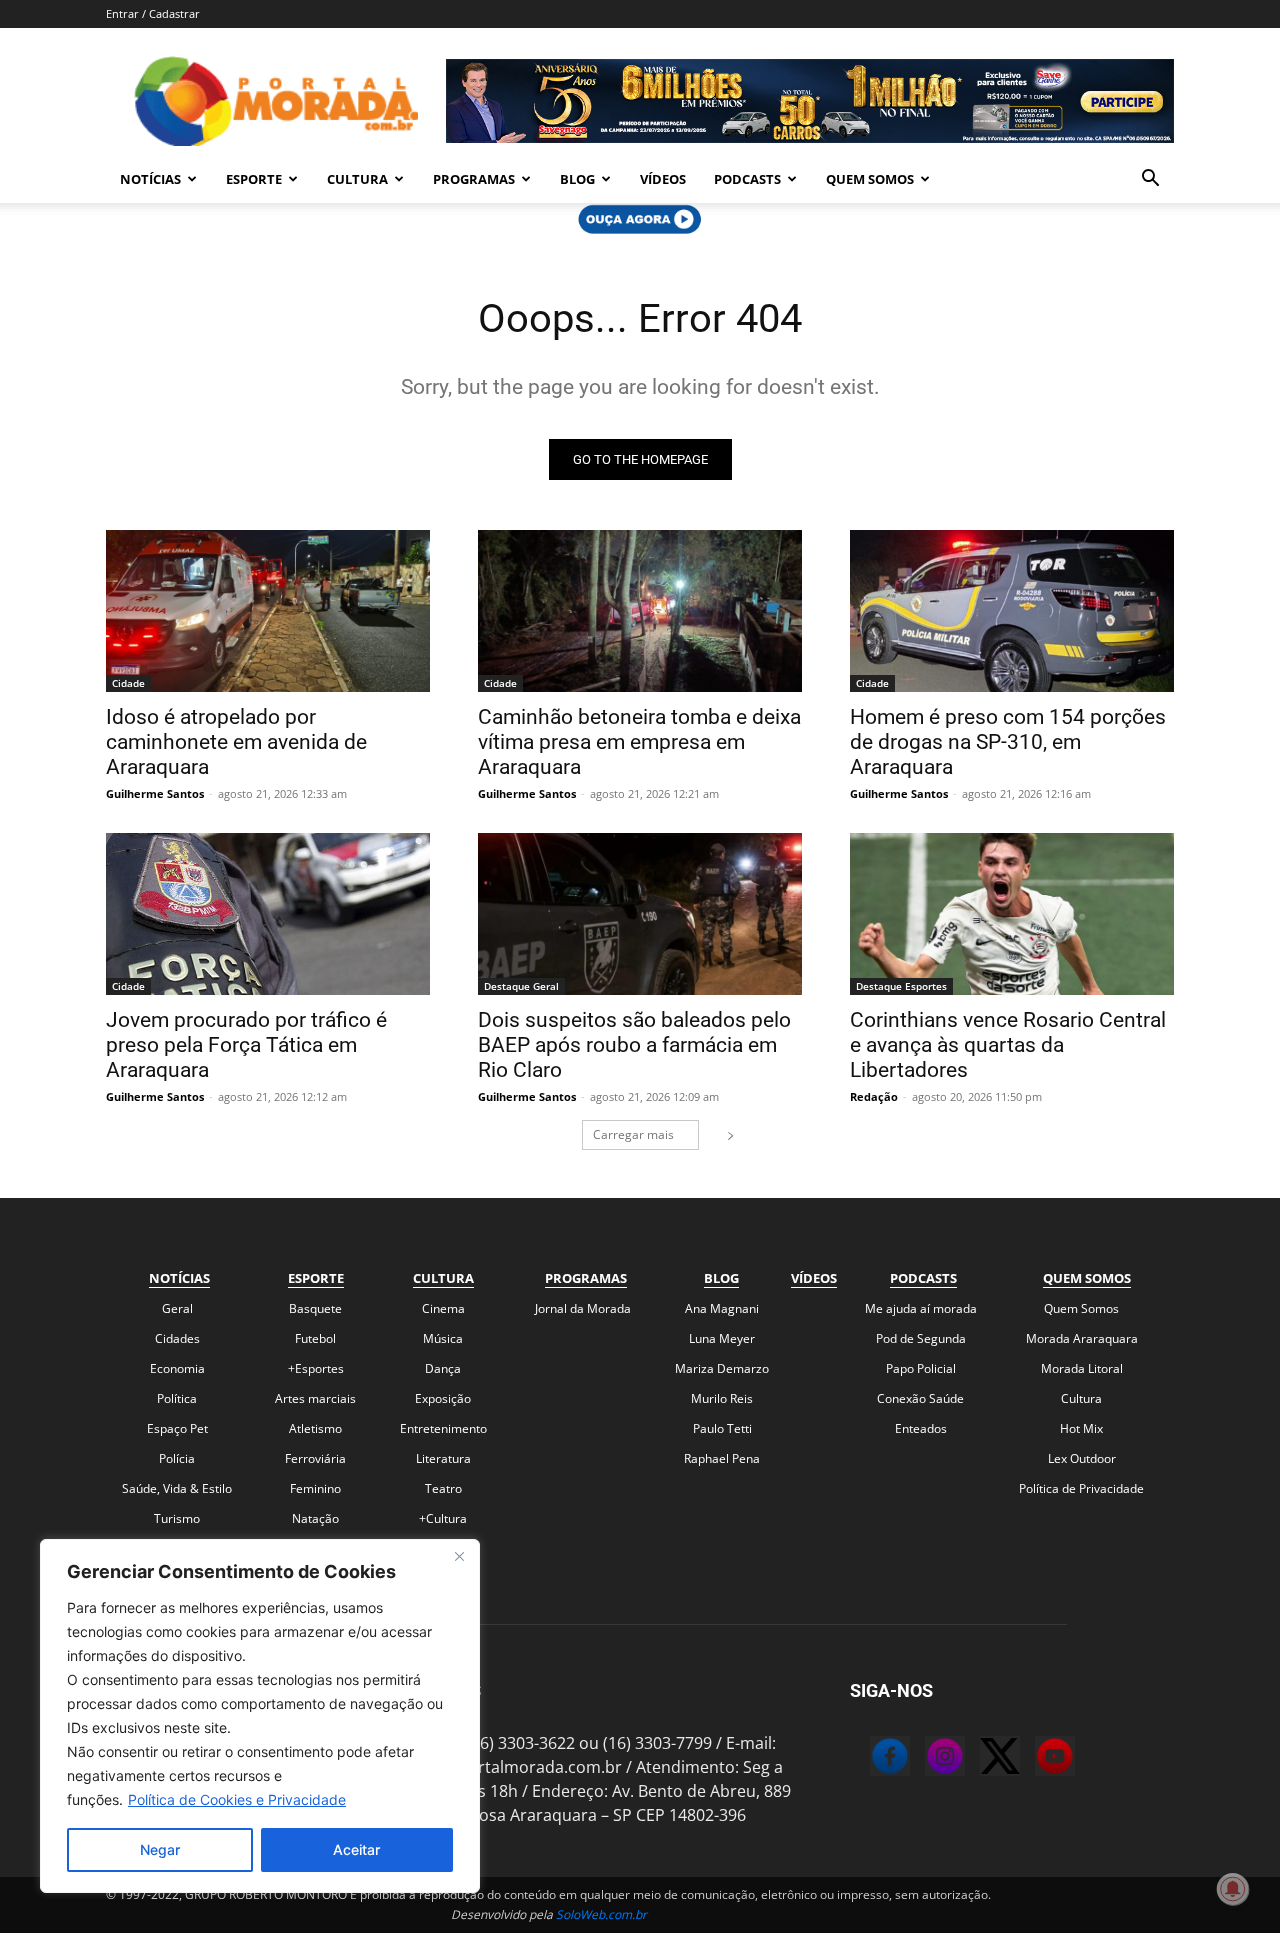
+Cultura (443, 1518)
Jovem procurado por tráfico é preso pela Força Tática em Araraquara (246, 1045)
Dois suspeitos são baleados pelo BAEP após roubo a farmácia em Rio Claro (634, 1045)
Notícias (150, 179)
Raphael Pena (722, 1458)
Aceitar (356, 1849)
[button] (1150, 180)
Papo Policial (921, 1368)
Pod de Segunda (921, 1338)
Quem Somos (870, 179)
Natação (315, 1518)
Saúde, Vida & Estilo (177, 1488)
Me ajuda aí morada (921, 1308)
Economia (177, 1368)
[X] (980, 1759)
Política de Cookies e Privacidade (237, 1799)
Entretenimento (443, 1428)
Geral (177, 1308)
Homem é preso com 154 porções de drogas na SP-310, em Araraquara (1008, 742)
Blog (577, 179)
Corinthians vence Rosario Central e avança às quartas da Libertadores (1008, 1045)
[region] (260, 1716)
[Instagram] (925, 1759)
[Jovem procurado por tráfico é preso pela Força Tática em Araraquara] (268, 914)
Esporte (254, 179)
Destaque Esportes (901, 986)
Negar (160, 1849)
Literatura (443, 1458)
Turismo (177, 1518)
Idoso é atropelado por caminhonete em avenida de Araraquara (236, 742)
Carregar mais (633, 1134)
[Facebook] (870, 1759)
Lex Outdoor (1082, 1458)
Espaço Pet (177, 1428)
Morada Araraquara (1082, 1338)
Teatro (443, 1488)
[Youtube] (1035, 1759)
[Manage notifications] (1233, 1889)
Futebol (315, 1338)
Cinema (443, 1308)
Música (443, 1338)
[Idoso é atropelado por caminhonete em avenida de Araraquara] (268, 611)
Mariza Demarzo (722, 1368)
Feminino (315, 1488)
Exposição (443, 1398)
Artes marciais (315, 1398)
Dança (443, 1368)
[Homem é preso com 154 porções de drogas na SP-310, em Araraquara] (1012, 611)
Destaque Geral (521, 986)
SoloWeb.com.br (601, 1914)
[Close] (459, 1556)
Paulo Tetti (722, 1428)
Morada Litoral (1082, 1368)
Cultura (357, 179)
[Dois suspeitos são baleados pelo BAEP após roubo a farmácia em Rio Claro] (640, 914)
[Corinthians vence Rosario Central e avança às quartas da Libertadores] (1012, 914)
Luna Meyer (722, 1338)
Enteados (921, 1428)
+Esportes (316, 1368)
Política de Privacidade (1081, 1488)
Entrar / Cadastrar (153, 13)
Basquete (315, 1308)
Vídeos (663, 179)
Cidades (177, 1338)
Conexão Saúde (920, 1398)
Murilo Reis (722, 1398)
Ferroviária (315, 1458)
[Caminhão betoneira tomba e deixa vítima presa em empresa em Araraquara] (640, 611)
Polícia (177, 1458)
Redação (874, 1096)
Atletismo (315, 1428)
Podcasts (747, 179)
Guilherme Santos (155, 793)
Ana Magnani (722, 1308)
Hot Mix (1081, 1428)
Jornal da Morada (583, 1308)
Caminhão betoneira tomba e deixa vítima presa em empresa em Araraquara (639, 742)
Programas (474, 179)
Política (177, 1398)
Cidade (128, 683)
